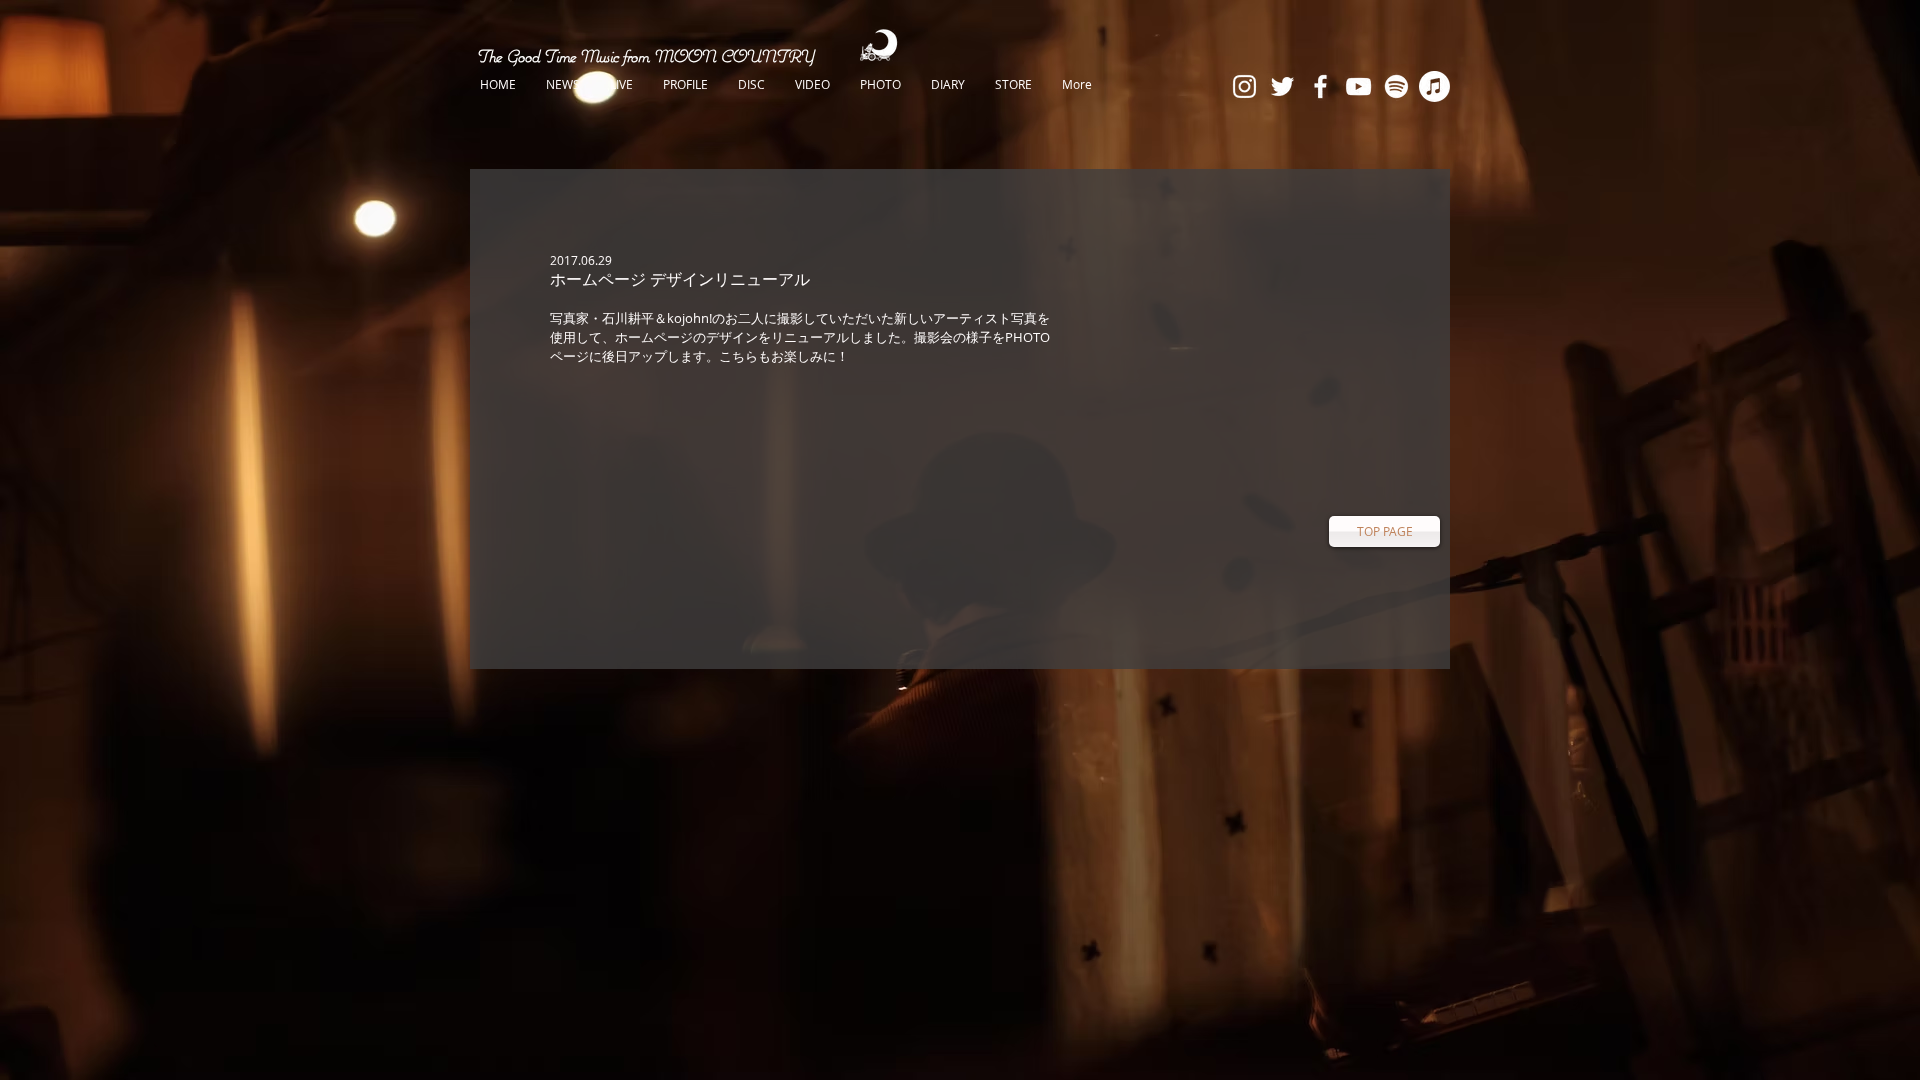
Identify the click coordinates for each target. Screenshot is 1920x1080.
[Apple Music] (1434, 86)
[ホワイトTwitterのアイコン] (1282, 86)
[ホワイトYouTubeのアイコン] (1358, 86)
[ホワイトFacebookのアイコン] (1320, 86)
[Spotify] (1396, 86)
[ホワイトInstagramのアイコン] (1244, 86)
